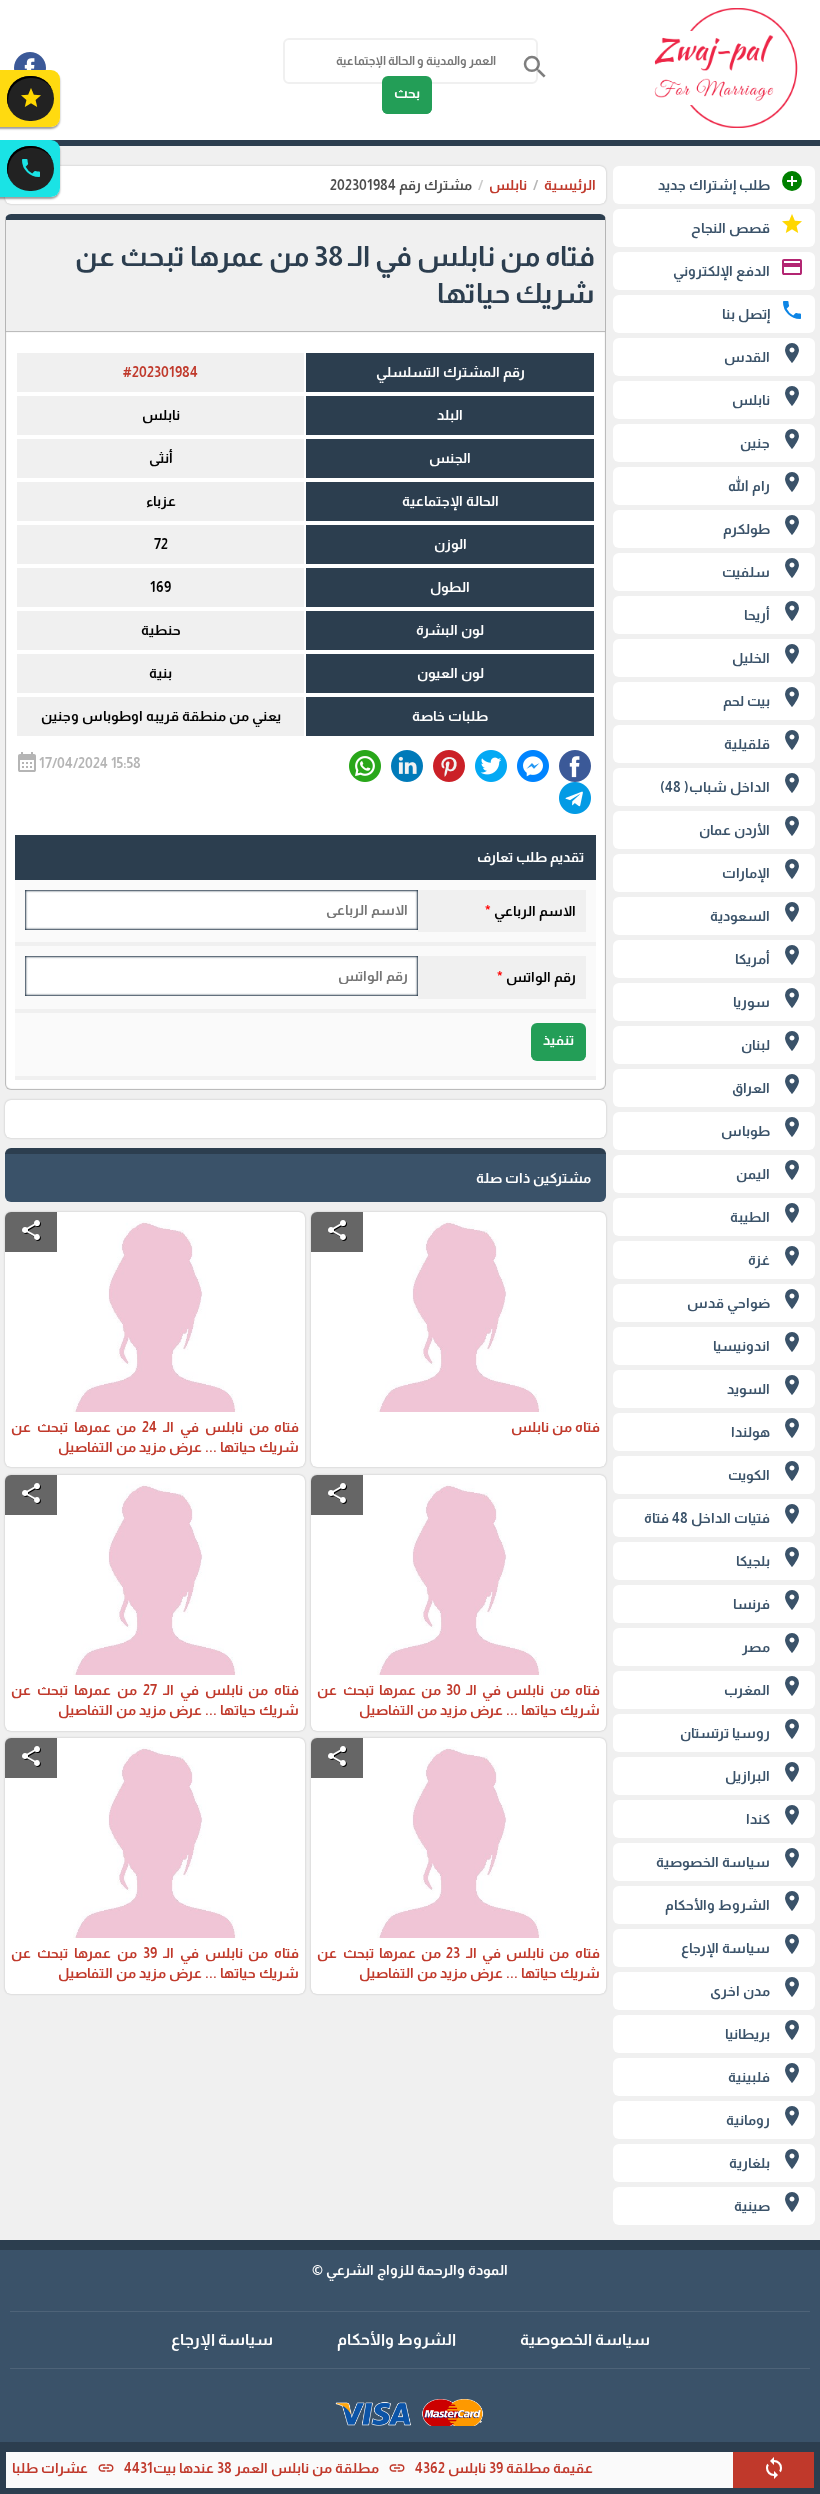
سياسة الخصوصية (585, 2339)
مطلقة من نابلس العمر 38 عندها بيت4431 (279, 2468)
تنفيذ (558, 1040)
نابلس (508, 185)
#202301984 (160, 372)
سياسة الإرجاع (222, 2339)
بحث (407, 93)
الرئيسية (570, 185)
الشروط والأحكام (396, 2339)
